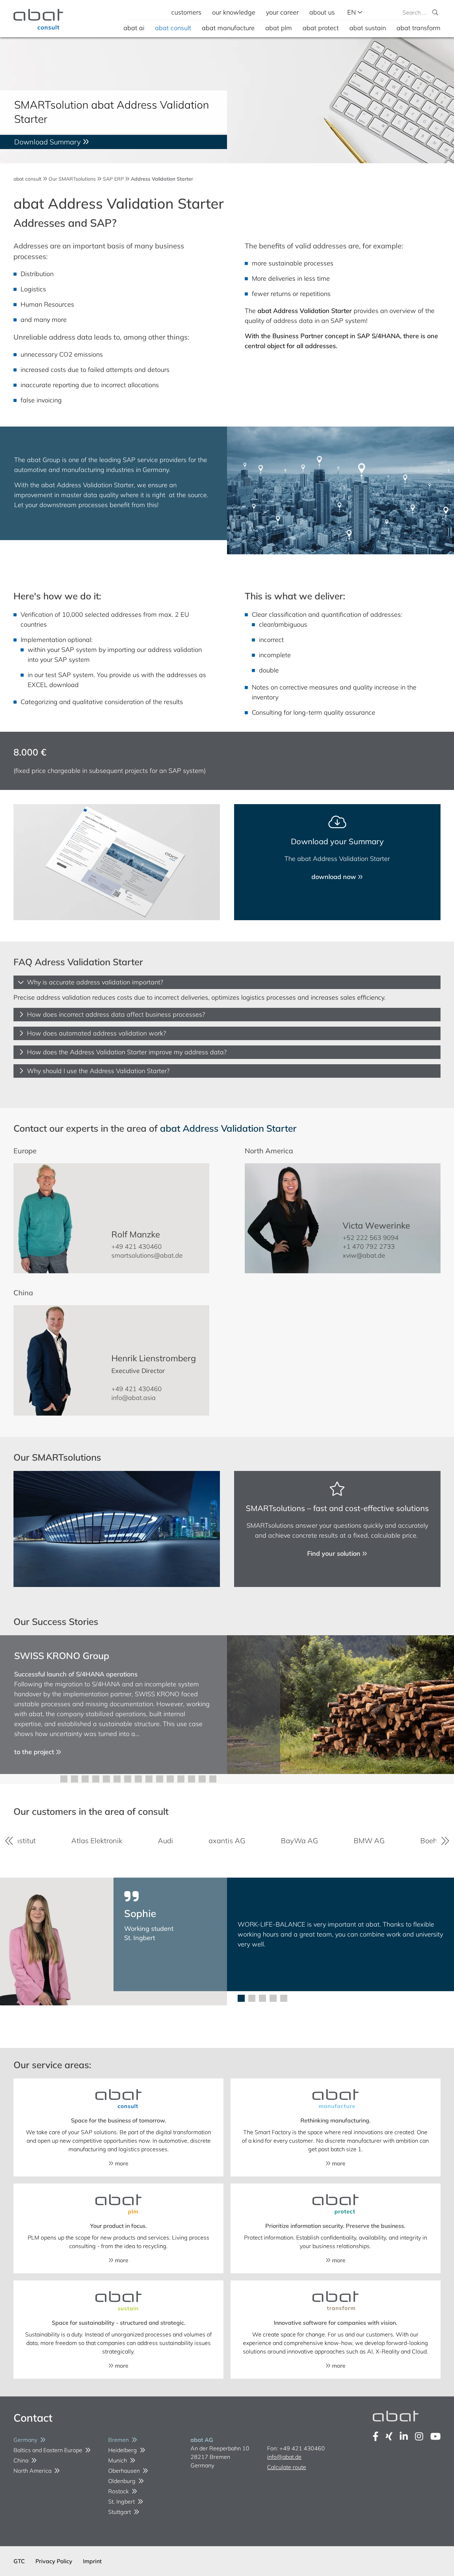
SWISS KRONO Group (62, 1656)
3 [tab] (85, 1779)
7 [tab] (128, 1779)
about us (322, 12)
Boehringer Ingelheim (383, 1841)
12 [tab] (181, 1779)
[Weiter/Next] (445, 1841)
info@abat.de (284, 2457)
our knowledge (234, 12)
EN (352, 12)
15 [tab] (213, 1779)
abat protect (321, 28)
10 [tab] (160, 1779)
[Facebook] (376, 2436)
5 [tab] (106, 1779)
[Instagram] (419, 2436)
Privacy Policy (54, 2561)
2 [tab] (74, 1779)
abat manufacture (228, 28)
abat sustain (368, 28)
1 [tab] (64, 1779)
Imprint (92, 2561)
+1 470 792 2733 (369, 1246)
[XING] (389, 2436)
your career (282, 12)
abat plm (279, 28)
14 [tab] (202, 1779)
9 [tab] (149, 1779)
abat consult (173, 28)
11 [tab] (170, 1779)
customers (186, 12)
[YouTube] (435, 2436)
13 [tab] (192, 1779)
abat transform (419, 28)
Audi (93, 1841)
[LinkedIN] (404, 2436)
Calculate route (287, 2467)
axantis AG (155, 1841)
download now (335, 877)
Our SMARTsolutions (72, 179)
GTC (19, 2561)
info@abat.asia (134, 1398)
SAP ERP (113, 179)
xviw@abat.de (364, 1255)
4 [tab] (96, 1779)
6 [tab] (117, 1779)
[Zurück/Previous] (9, 1841)
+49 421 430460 (137, 1246)
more (121, 2163)
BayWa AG (227, 1841)
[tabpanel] (227, 1705)
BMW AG (297, 1841)
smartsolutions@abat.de (147, 1255)
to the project (35, 1752)
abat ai (134, 28)
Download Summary (48, 142)
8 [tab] (138, 1779)
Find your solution (335, 1553)
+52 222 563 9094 (371, 1238)
